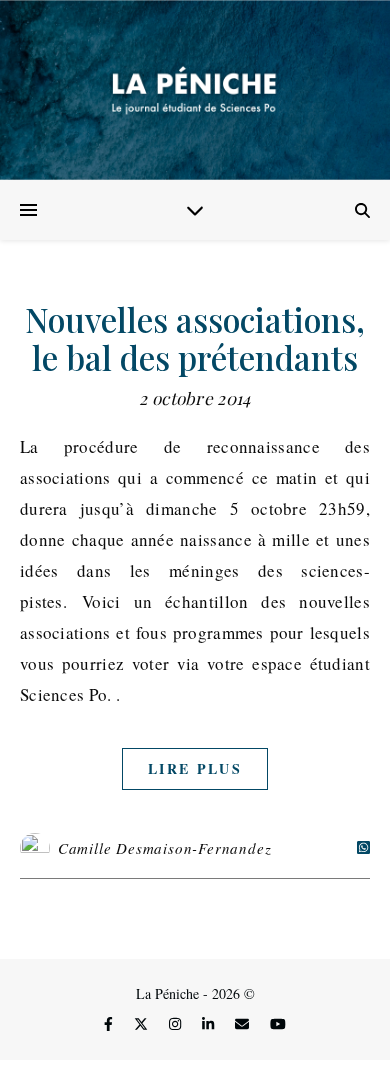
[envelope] (244, 1024)
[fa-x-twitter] (143, 1024)
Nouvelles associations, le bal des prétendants (195, 338)
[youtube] (278, 1024)
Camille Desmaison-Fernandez (165, 848)
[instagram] (177, 1024)
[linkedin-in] (210, 1024)
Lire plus (195, 768)
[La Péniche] (195, 90)
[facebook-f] (110, 1024)
